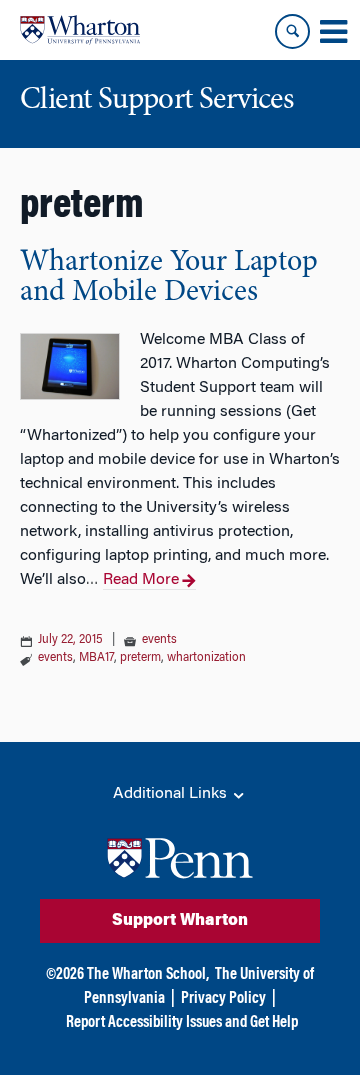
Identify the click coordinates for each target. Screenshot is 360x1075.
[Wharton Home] (80, 30)
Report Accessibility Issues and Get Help (182, 1023)
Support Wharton (180, 921)
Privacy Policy (223, 999)
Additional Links (172, 794)
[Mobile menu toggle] (333, 32)
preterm (140, 658)
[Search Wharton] (292, 31)
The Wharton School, (148, 975)
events (159, 640)
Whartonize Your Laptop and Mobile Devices (169, 278)
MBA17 (96, 658)
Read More (141, 580)
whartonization (206, 658)
